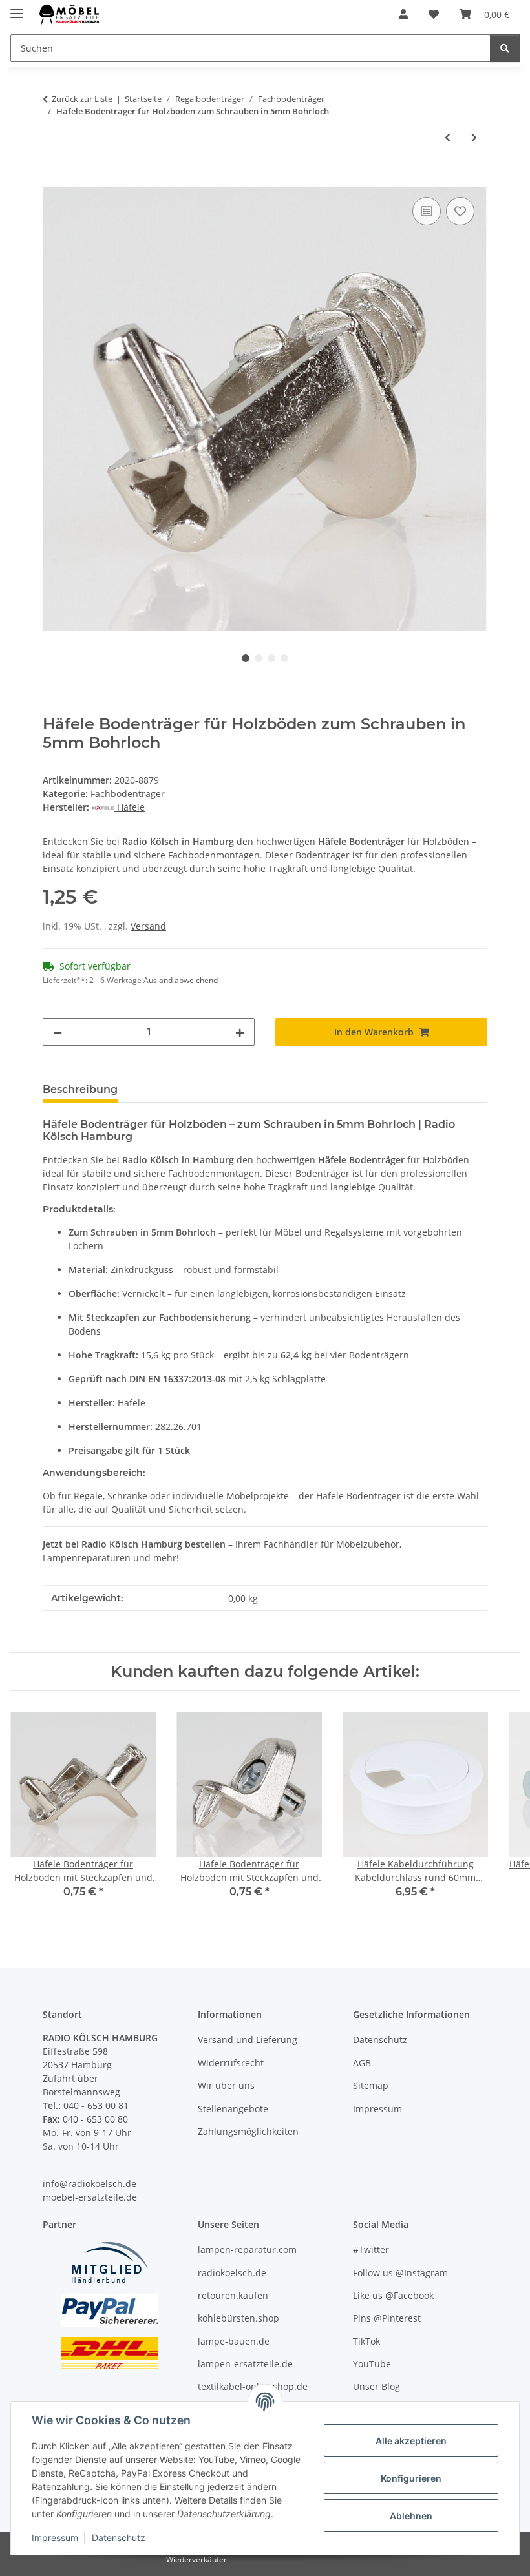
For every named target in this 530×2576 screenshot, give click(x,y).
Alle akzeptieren (411, 2441)
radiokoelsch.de (232, 2273)
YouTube (372, 2364)
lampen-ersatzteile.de (245, 2364)
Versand (148, 926)
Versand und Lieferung (248, 2040)
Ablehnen (411, 2516)
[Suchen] (505, 48)
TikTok (366, 2341)
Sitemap (371, 2085)
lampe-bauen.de (234, 2341)
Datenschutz (119, 2538)
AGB (362, 2063)
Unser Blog (376, 2386)
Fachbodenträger (128, 794)
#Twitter (371, 2249)
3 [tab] (271, 658)
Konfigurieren (411, 2478)
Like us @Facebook (393, 2295)
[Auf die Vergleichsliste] (427, 211)
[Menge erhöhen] (240, 1032)
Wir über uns (226, 2085)
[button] (403, 14)
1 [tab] (246, 658)
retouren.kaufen (233, 2295)
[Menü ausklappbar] (17, 8)
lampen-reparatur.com (247, 2249)
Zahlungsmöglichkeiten (248, 2131)
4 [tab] (284, 658)
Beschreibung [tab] (80, 1089)
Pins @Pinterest (387, 2318)
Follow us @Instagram (400, 2273)
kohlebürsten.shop (238, 2318)
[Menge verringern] (58, 1032)
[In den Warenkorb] (53, 180)
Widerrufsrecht (231, 2063)
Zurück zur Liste (82, 99)
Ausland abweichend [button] (181, 980)
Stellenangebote (233, 2109)
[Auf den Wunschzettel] (460, 211)
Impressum (55, 2538)
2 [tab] (259, 658)
